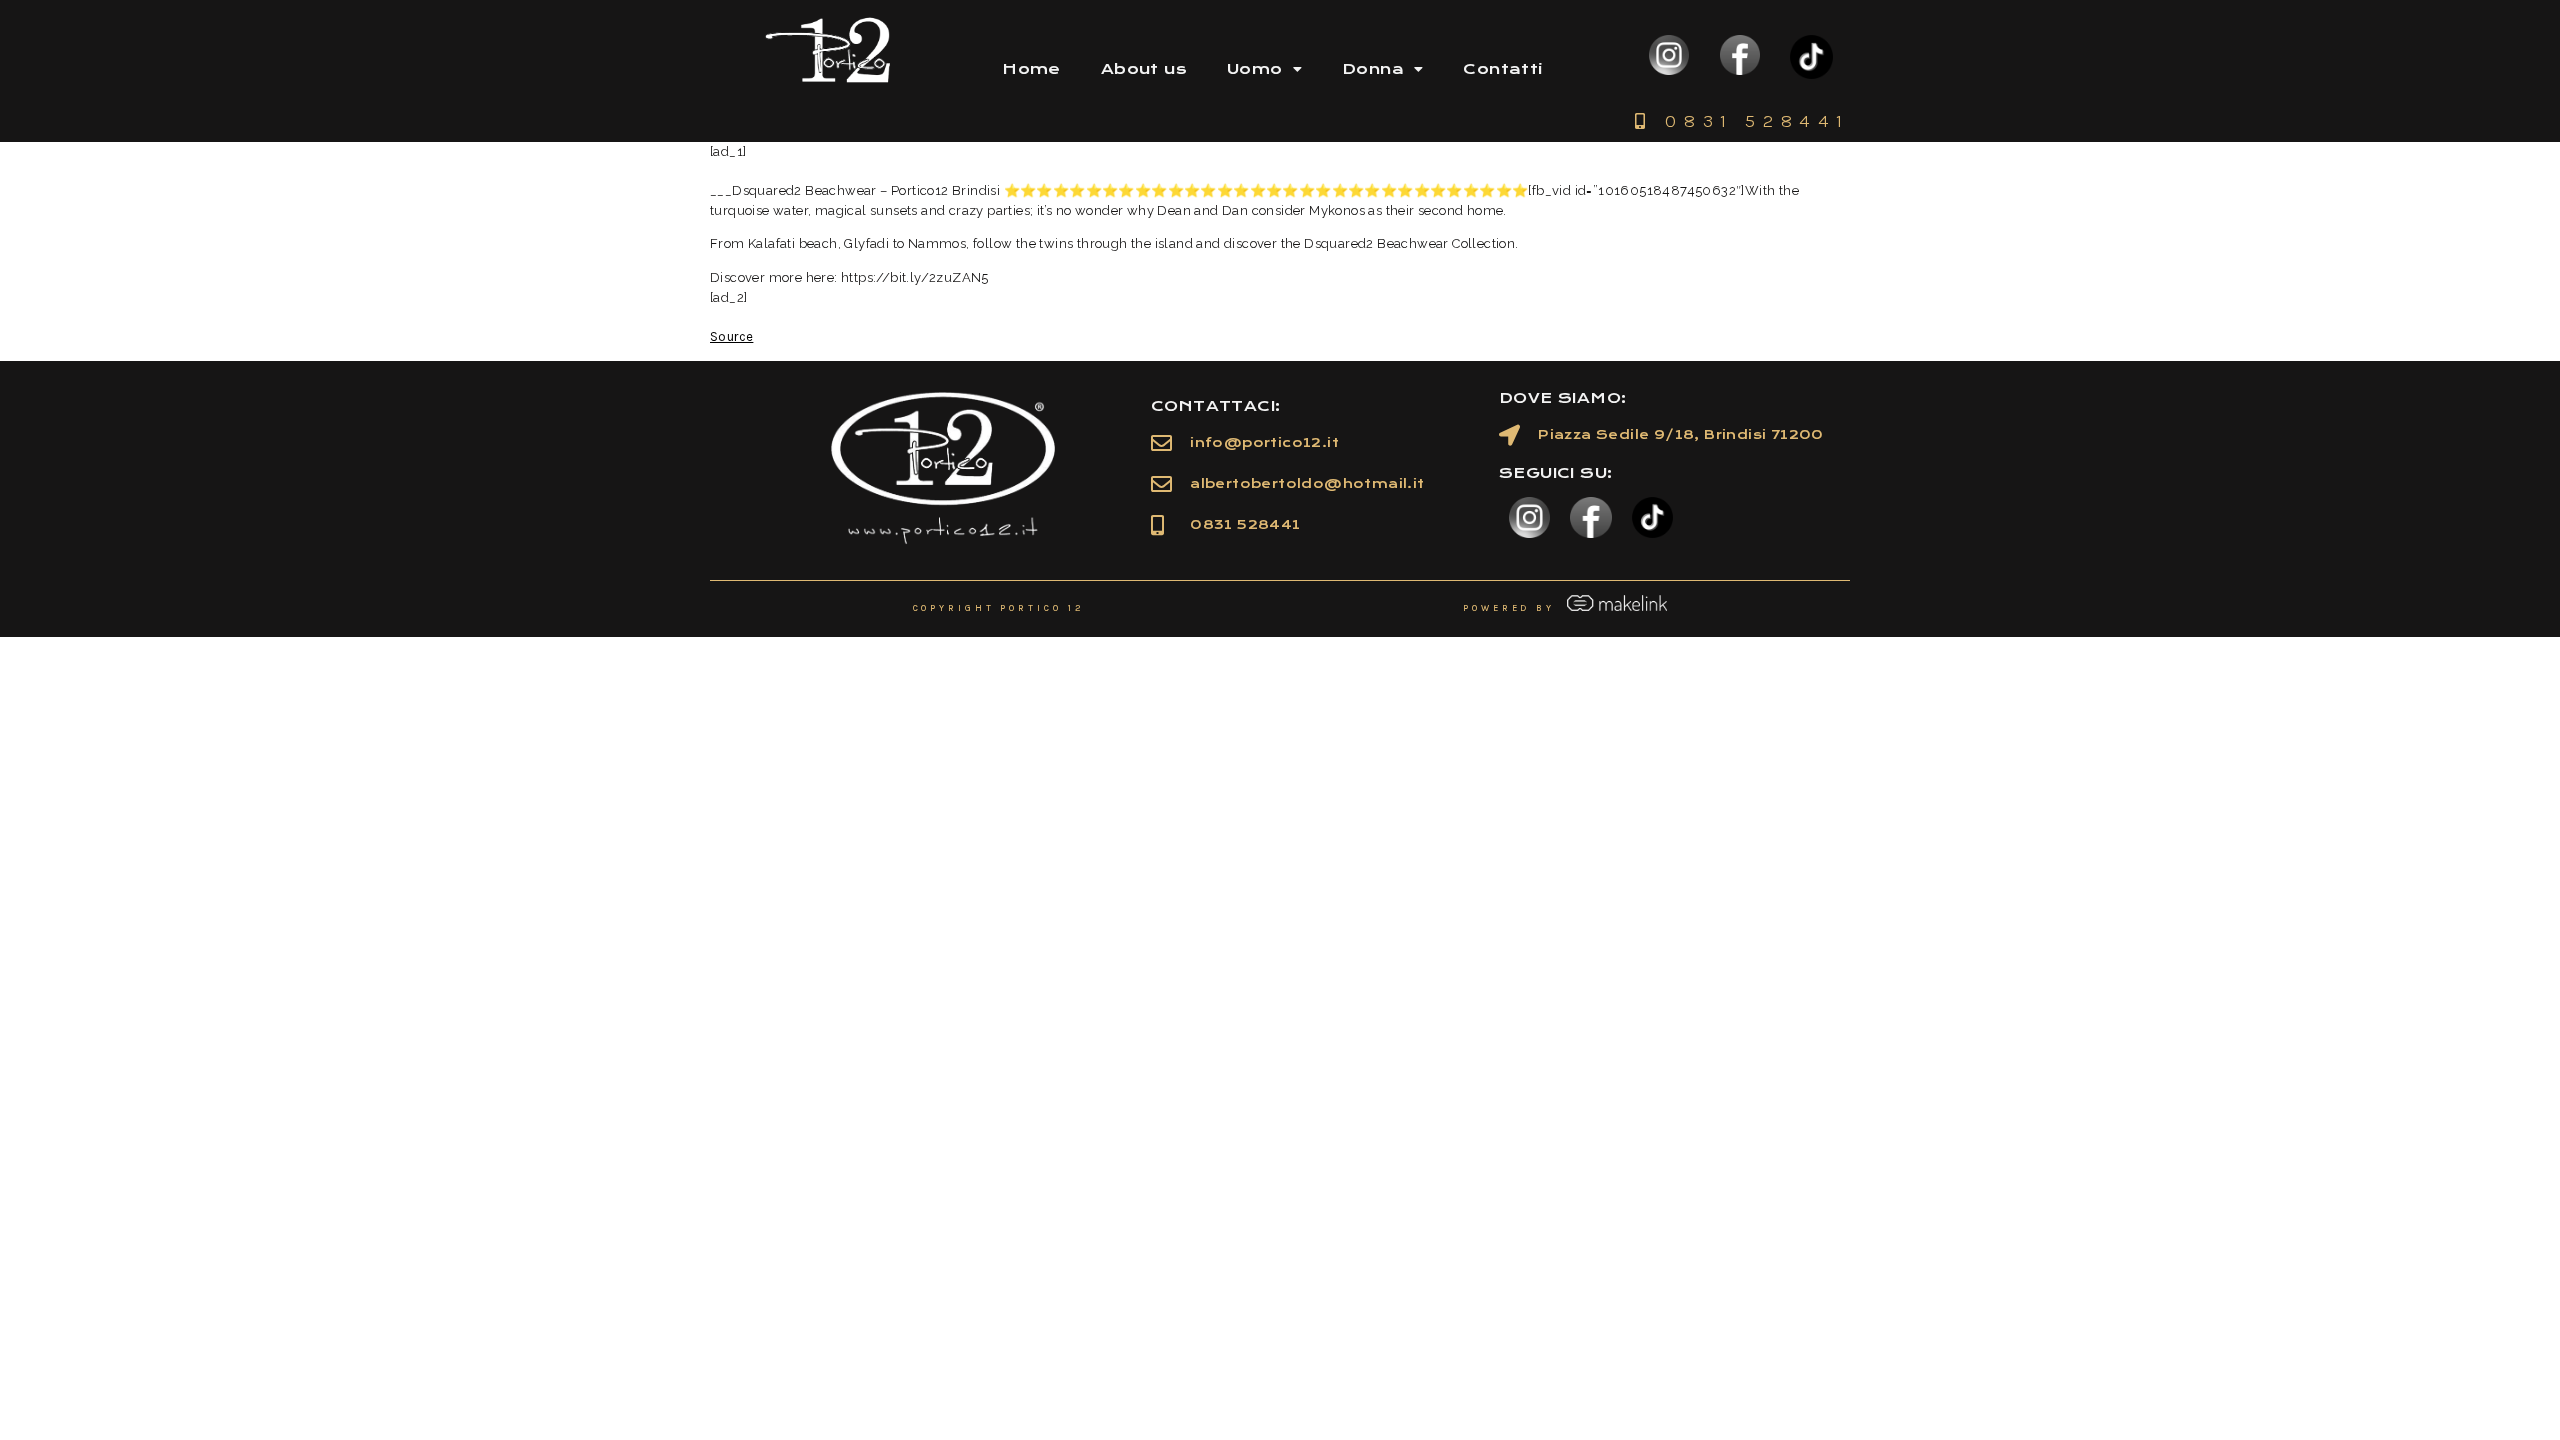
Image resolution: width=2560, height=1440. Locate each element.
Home (1031, 69)
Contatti (1502, 69)
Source (731, 336)
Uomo (1255, 69)
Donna (1373, 69)
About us (1144, 69)
